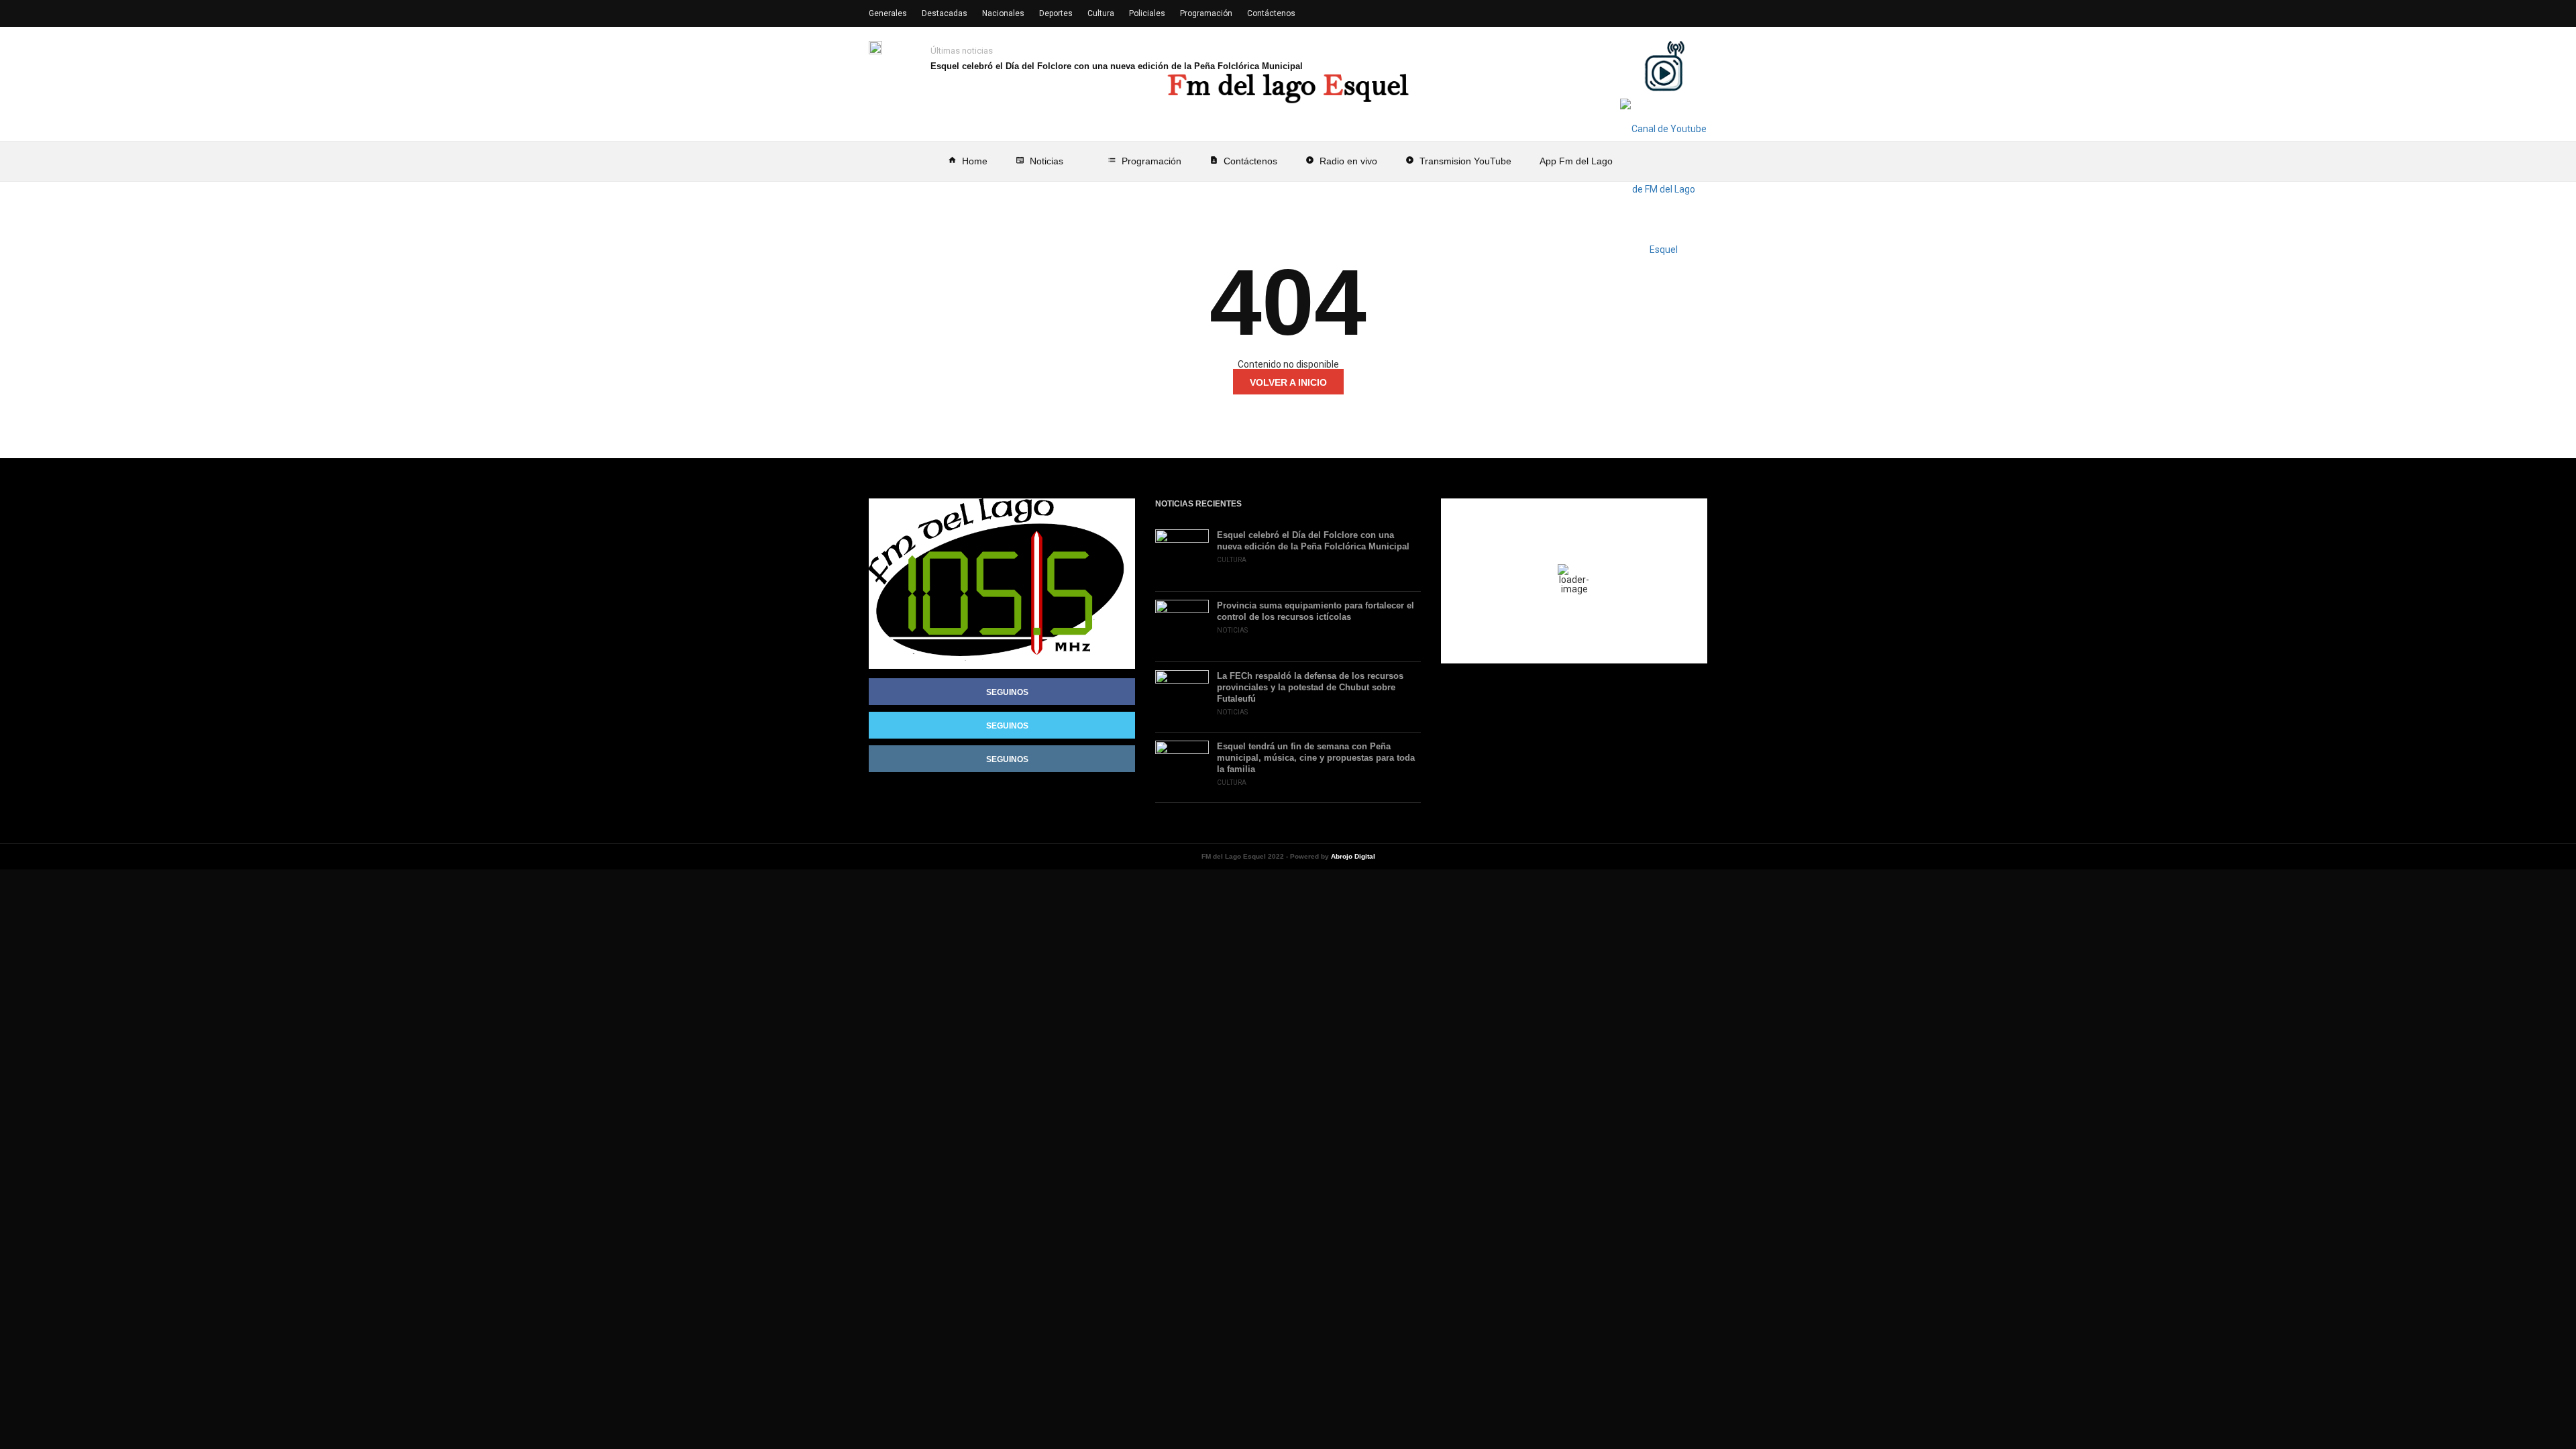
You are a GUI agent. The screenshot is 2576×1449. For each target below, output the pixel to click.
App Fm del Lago (1576, 161)
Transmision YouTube (1458, 161)
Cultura (1101, 13)
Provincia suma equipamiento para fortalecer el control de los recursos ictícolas (1316, 611)
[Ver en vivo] (1664, 189)
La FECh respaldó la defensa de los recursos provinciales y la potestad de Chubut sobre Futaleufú (1310, 687)
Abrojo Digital (1353, 856)
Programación (1144, 161)
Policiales (1147, 13)
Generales (888, 13)
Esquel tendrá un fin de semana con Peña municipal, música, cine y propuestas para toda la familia (1316, 758)
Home (968, 161)
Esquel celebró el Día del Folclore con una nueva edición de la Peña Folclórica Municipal (1117, 66)
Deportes (1056, 13)
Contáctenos (1243, 161)
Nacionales (1003, 13)
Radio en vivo (1341, 161)
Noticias (1039, 161)
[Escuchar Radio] (1664, 66)
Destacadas (945, 13)
